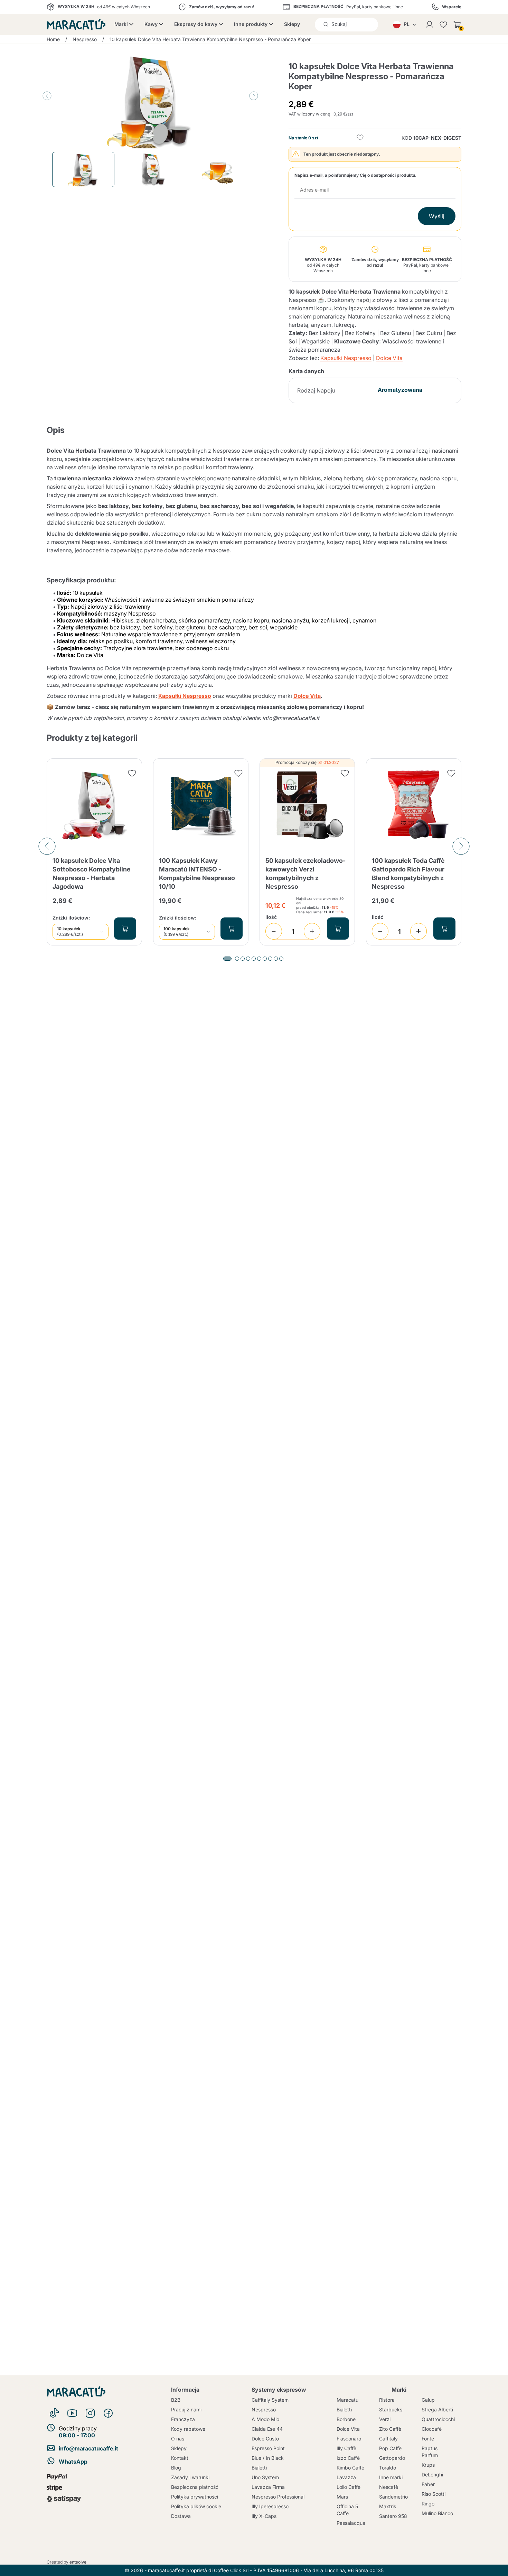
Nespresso (264, 2409)
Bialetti (259, 2468)
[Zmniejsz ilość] (274, 931)
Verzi (385, 2419)
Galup (428, 2400)
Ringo (428, 2504)
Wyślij (437, 216)
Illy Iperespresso (270, 2506)
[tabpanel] (94, 852)
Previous (47, 96)
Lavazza (346, 2477)
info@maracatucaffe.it (88, 2448)
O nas (178, 2439)
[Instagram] (90, 2413)
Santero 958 (393, 2516)
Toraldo (388, 2468)
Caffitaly (388, 2439)
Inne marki (391, 2477)
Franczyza (183, 2419)
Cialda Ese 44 (267, 2429)
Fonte (428, 2439)
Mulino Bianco (437, 2513)
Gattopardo (392, 2458)
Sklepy (292, 24)
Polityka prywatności (195, 2497)
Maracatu (347, 2400)
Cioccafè (432, 2429)
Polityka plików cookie (196, 2506)
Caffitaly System (270, 2400)
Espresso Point (268, 2448)
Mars (342, 2497)
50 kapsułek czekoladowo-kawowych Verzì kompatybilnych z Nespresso (305, 874)
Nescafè (389, 2487)
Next (254, 96)
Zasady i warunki (190, 2477)
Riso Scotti (434, 2494)
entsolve (78, 2562)
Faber (428, 2484)
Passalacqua (351, 2523)
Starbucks (391, 2409)
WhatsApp (73, 2462)
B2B (176, 2400)
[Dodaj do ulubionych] (360, 138)
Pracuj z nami (186, 2409)
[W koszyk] (125, 929)
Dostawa (181, 2516)
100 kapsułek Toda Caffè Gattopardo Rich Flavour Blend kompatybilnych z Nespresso (408, 874)
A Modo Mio (265, 2419)
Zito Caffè (390, 2429)
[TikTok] (54, 2413)
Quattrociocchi (438, 2419)
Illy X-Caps (264, 2516)
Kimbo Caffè (350, 2468)
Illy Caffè (346, 2448)
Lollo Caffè (349, 2487)
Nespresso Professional (278, 2497)
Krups (428, 2465)
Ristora (387, 2400)
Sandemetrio (393, 2497)
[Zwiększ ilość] (312, 931)
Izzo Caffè (348, 2458)
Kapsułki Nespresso (346, 358)
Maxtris (388, 2506)
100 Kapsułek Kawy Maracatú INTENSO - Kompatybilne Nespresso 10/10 (197, 874)
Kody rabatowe (188, 2429)
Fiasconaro (349, 2439)
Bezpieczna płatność (195, 2487)
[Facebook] (108, 2413)
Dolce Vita (389, 358)
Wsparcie (452, 7)
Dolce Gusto (265, 2439)
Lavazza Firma (268, 2487)
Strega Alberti (437, 2409)
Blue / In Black (268, 2458)
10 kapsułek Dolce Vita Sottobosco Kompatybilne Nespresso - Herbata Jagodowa (92, 874)
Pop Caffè (390, 2448)
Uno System (265, 2477)
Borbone (346, 2419)
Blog (176, 2468)
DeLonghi (432, 2475)
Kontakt (180, 2458)
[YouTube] (72, 2413)
